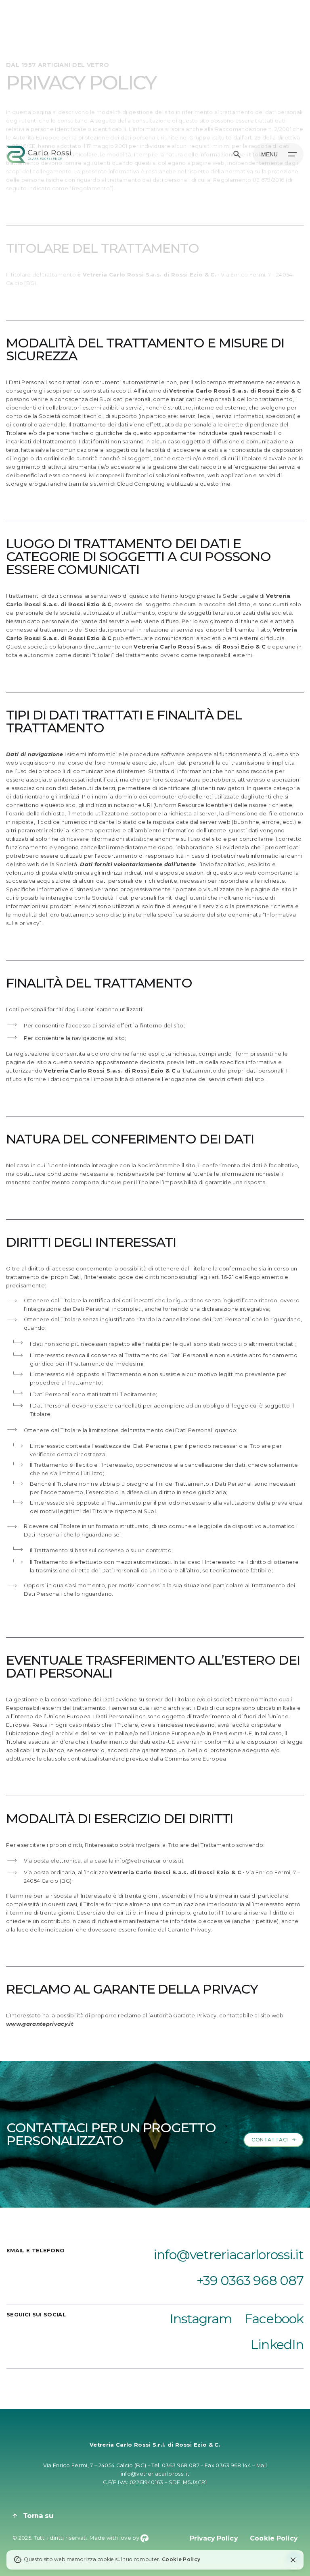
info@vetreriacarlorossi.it (155, 2474)
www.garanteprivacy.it (40, 2024)
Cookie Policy (181, 2559)
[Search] (237, 154)
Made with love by (115, 2538)
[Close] (293, 2560)
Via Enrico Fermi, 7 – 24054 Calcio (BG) (95, 2465)
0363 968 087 (181, 2465)
